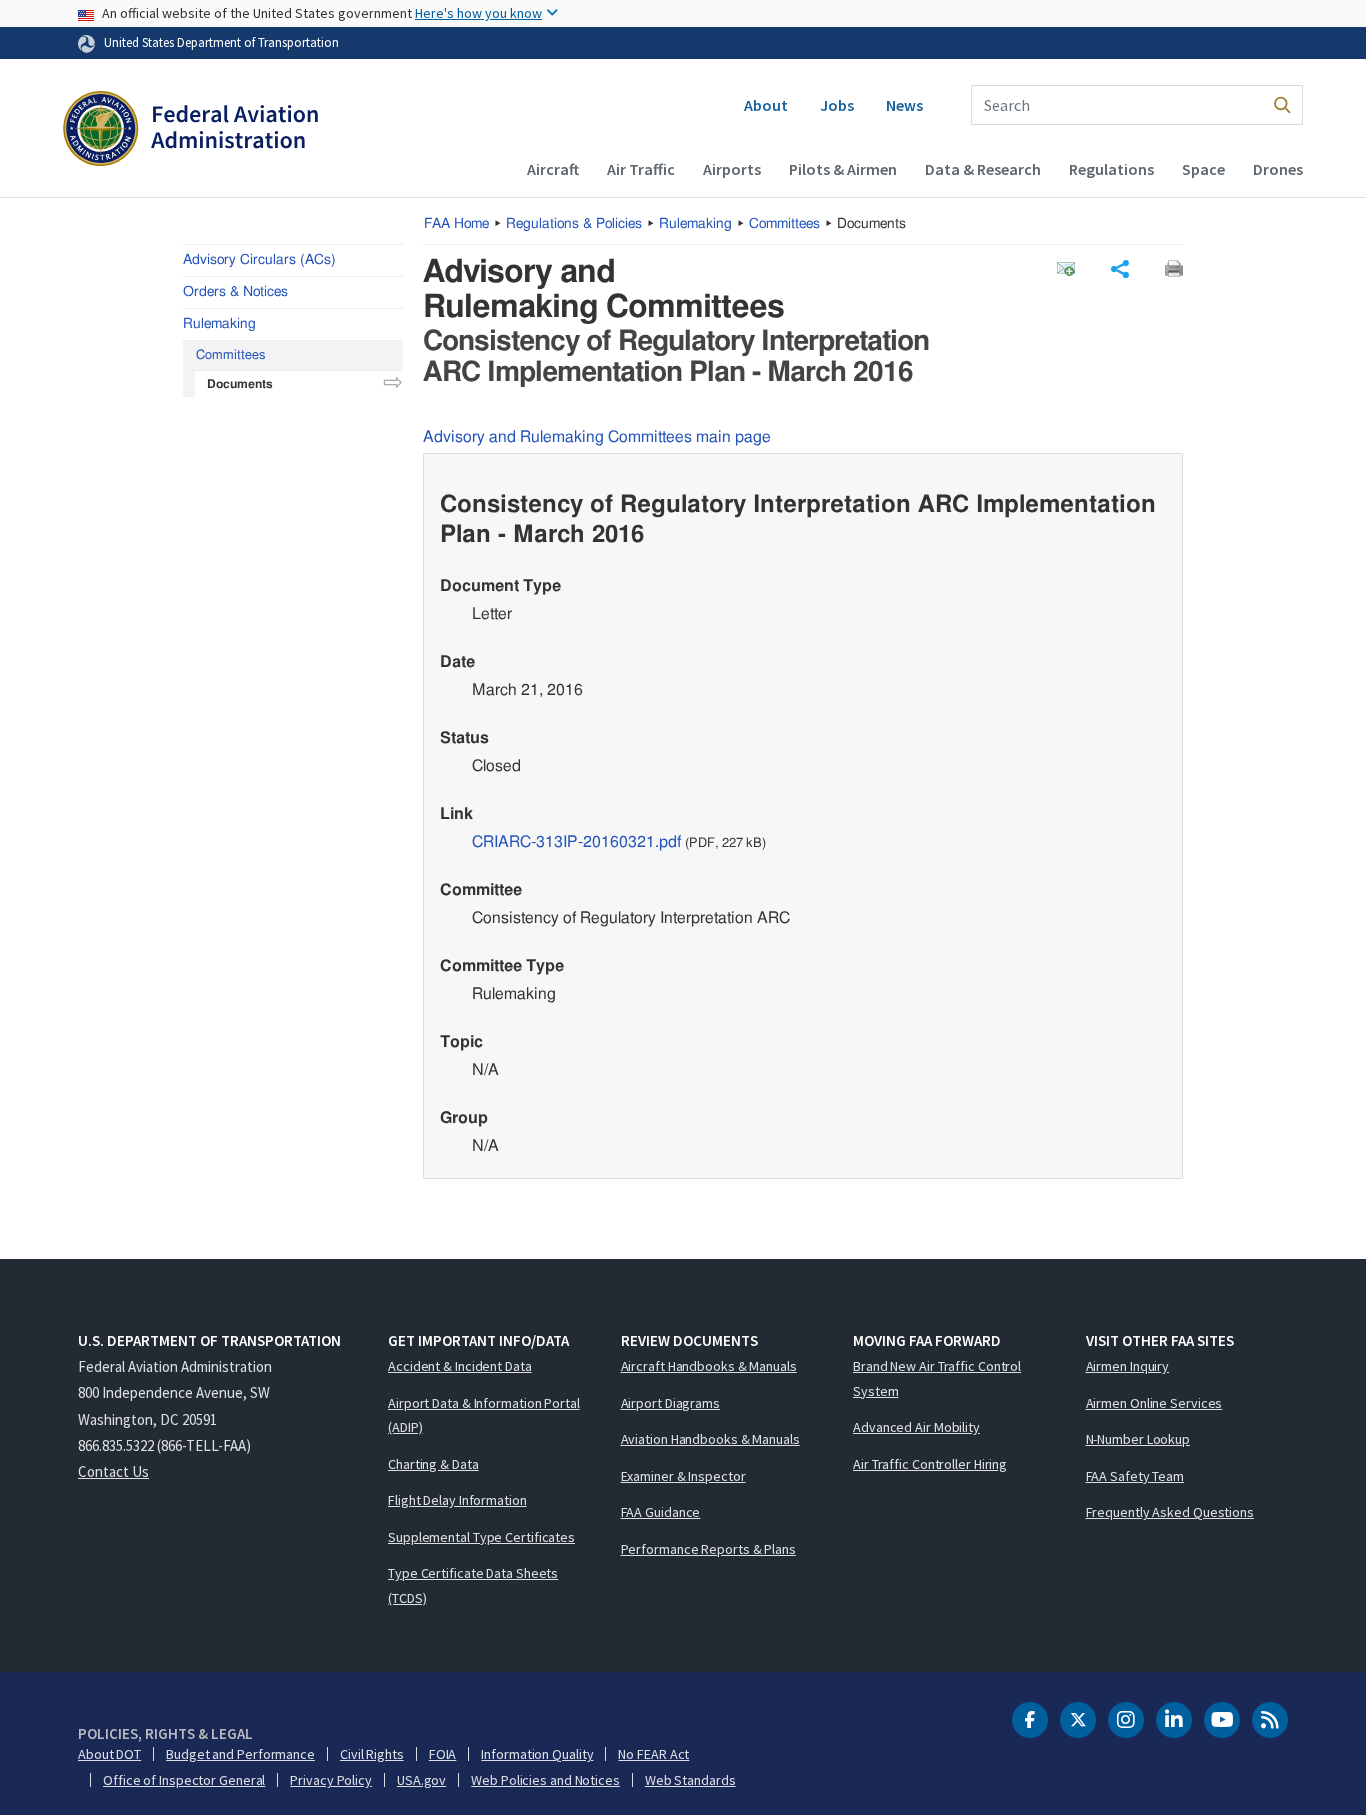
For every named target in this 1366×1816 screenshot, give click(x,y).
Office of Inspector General (184, 1780)
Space (1203, 169)
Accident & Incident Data (460, 1366)
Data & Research (983, 169)
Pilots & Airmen (843, 169)
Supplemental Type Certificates (481, 1537)
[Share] (1120, 269)
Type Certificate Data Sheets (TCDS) (473, 1585)
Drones (1278, 169)
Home (456, 224)
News (904, 105)
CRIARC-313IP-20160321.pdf (576, 842)
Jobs (837, 105)
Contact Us (113, 1471)
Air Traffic (641, 169)
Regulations (1111, 169)
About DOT (109, 1754)
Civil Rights (372, 1754)
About (766, 105)
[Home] (190, 131)
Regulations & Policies (574, 224)
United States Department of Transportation (221, 42)
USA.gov (421, 1780)
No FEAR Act (653, 1754)
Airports (732, 169)
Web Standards (690, 1780)
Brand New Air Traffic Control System (937, 1378)
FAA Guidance (661, 1512)
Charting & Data (433, 1464)
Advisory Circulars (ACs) (259, 260)
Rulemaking (695, 224)
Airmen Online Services (1154, 1403)
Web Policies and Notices (545, 1780)
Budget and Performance (240, 1754)
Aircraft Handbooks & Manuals (709, 1366)
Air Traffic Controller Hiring (930, 1464)
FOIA (443, 1754)
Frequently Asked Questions (1170, 1512)
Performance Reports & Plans (708, 1549)
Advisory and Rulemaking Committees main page (597, 437)
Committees (784, 224)
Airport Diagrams (670, 1403)
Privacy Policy (331, 1780)
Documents (240, 384)
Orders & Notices (235, 292)
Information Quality (537, 1754)
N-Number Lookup (1138, 1439)
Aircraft (553, 169)
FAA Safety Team (1135, 1476)
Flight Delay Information (457, 1500)
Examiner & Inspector (683, 1476)
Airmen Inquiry (1128, 1366)
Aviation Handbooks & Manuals (710, 1439)
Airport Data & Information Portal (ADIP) (484, 1415)
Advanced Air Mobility (916, 1427)
